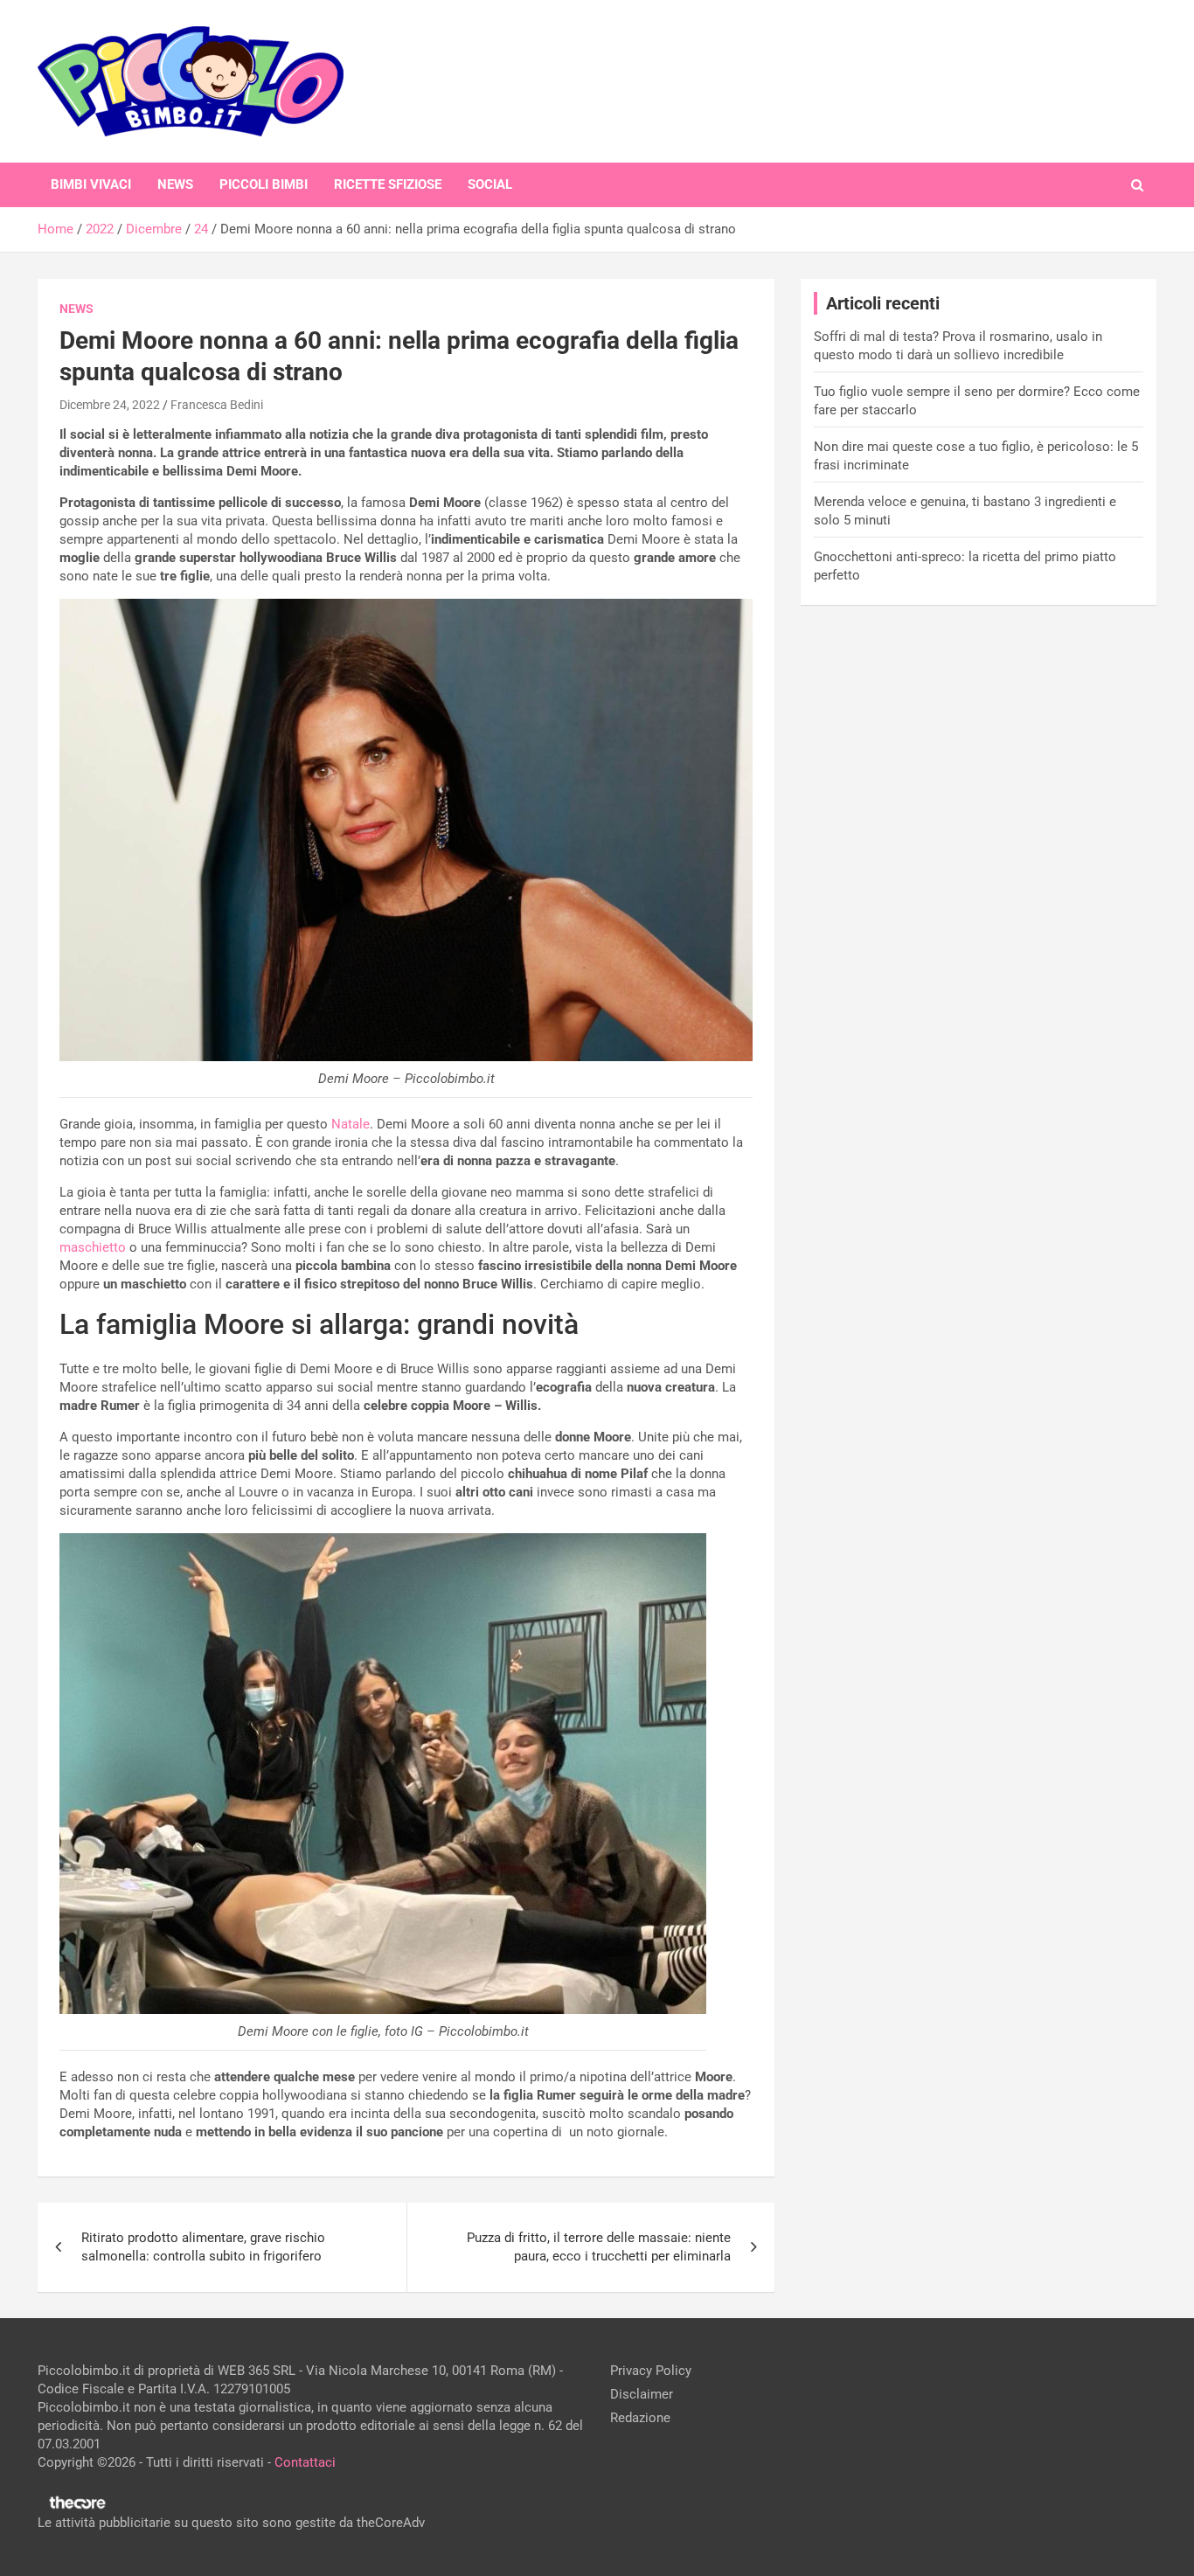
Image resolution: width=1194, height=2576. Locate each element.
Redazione (640, 2418)
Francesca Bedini (217, 405)
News (175, 184)
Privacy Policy (651, 2371)
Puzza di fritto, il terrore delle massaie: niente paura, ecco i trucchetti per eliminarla (599, 2247)
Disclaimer (642, 2394)
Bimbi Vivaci (91, 184)
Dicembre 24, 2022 (110, 405)
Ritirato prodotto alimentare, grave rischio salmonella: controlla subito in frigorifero (203, 2247)
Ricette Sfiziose (388, 184)
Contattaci (305, 2462)
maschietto (93, 1247)
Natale (351, 1124)
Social (490, 184)
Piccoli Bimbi (264, 184)
